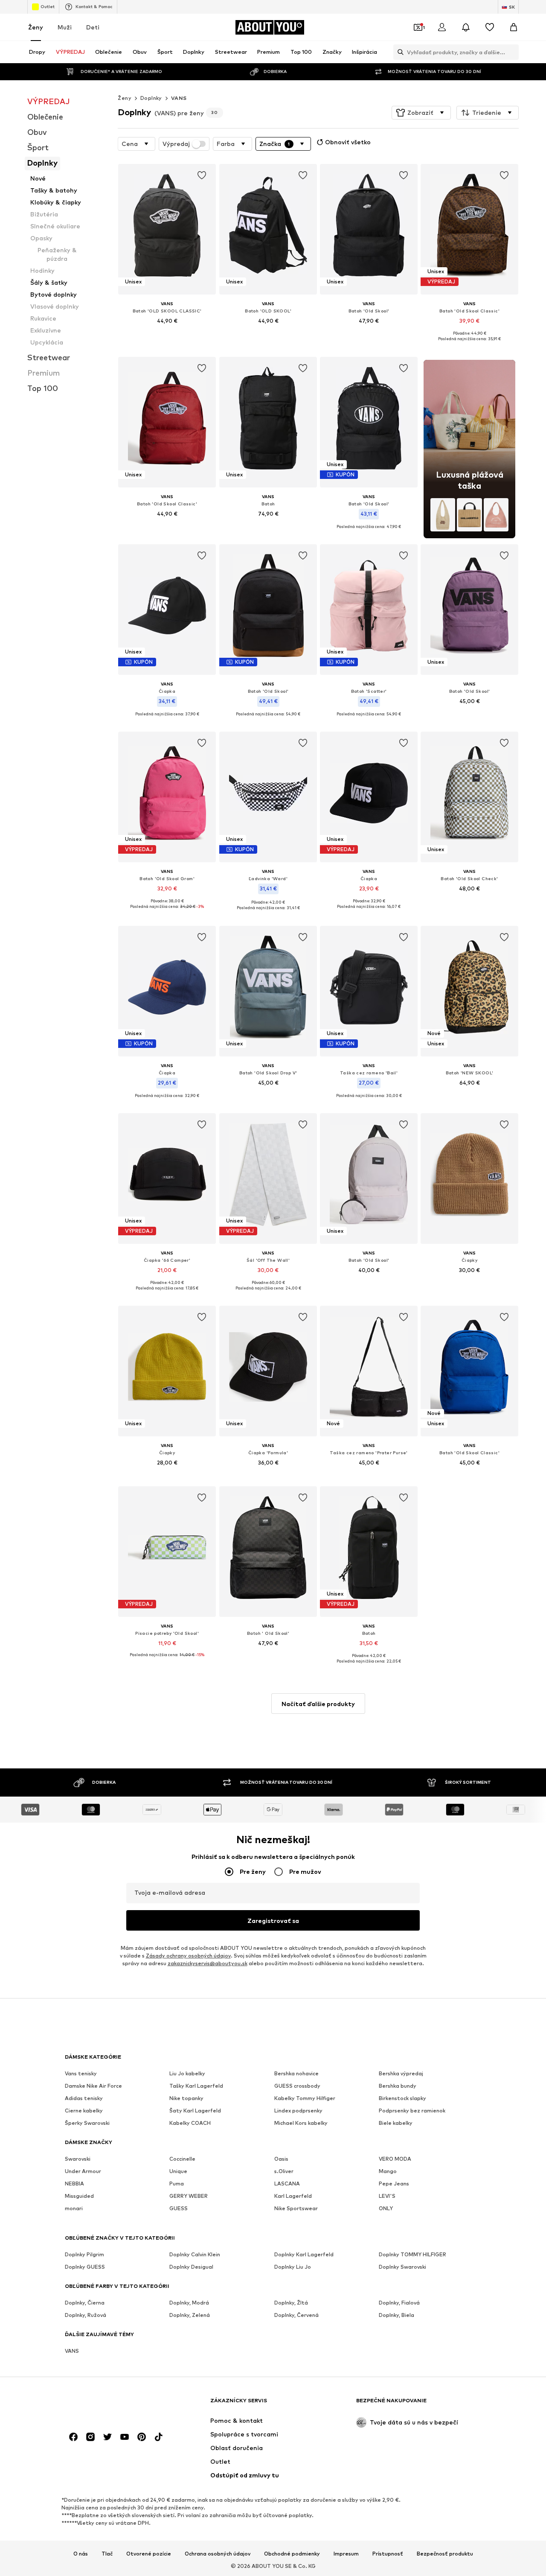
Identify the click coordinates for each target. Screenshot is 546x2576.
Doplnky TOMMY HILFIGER (412, 2254)
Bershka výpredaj (401, 2073)
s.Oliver (284, 2171)
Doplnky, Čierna (85, 2303)
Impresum (346, 2554)
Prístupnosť (388, 2554)
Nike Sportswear (296, 2208)
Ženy (36, 27)
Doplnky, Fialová (399, 2303)
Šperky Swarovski (87, 2123)
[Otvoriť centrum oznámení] (466, 27)
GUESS (179, 2208)
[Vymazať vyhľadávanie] (512, 52)
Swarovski (78, 2159)
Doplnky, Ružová (86, 2315)
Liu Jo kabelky (187, 2073)
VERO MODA (395, 2159)
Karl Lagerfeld (293, 2196)
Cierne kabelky (84, 2111)
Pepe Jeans (394, 2184)
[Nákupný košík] (514, 27)
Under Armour (83, 2171)
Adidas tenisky (84, 2098)
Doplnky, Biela (396, 2315)
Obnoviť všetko (348, 142)
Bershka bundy (398, 2086)
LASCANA (287, 2184)
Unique (178, 2171)
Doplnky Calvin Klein (195, 2254)
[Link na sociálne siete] (73, 2437)
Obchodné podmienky (292, 2554)
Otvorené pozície (149, 2554)
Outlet (48, 6)
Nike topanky (186, 2098)
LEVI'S (387, 2196)
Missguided (79, 2196)
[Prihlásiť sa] (442, 27)
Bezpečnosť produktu (445, 2554)
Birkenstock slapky (402, 2098)
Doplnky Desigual (191, 2267)
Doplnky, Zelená (190, 2315)
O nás (81, 2554)
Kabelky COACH (190, 2123)
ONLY (386, 2208)
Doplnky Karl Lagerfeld (304, 2254)
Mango (388, 2171)
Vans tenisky (81, 2073)
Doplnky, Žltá (291, 2303)
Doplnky (151, 98)
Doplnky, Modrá (189, 2303)
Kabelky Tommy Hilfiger (305, 2098)
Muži (65, 27)
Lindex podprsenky (298, 2111)
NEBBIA (74, 2184)
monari (74, 2208)
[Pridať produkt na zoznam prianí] (202, 175)
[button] (421, 113)
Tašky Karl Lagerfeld (196, 2086)
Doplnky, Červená (296, 2315)
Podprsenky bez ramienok (412, 2111)
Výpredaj (176, 144)
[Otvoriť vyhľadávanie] (398, 52)
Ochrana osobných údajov (218, 2554)
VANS (179, 98)
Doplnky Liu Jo (293, 2267)
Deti (93, 27)
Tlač (107, 2554)
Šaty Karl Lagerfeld (195, 2111)
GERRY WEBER (189, 2196)
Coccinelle (182, 2159)
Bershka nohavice (296, 2073)
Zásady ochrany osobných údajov (188, 1956)
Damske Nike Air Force (93, 2086)
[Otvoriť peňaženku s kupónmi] (418, 27)
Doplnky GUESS (85, 2267)
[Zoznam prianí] (490, 27)
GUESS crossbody (297, 2086)
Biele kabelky (396, 2123)
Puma (177, 2184)
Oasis (281, 2159)
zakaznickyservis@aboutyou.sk (208, 1963)
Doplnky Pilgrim (84, 2254)
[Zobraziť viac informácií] (167, 333)
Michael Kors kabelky (301, 2123)
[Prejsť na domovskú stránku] (111, 2405)
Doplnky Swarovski (402, 2267)
